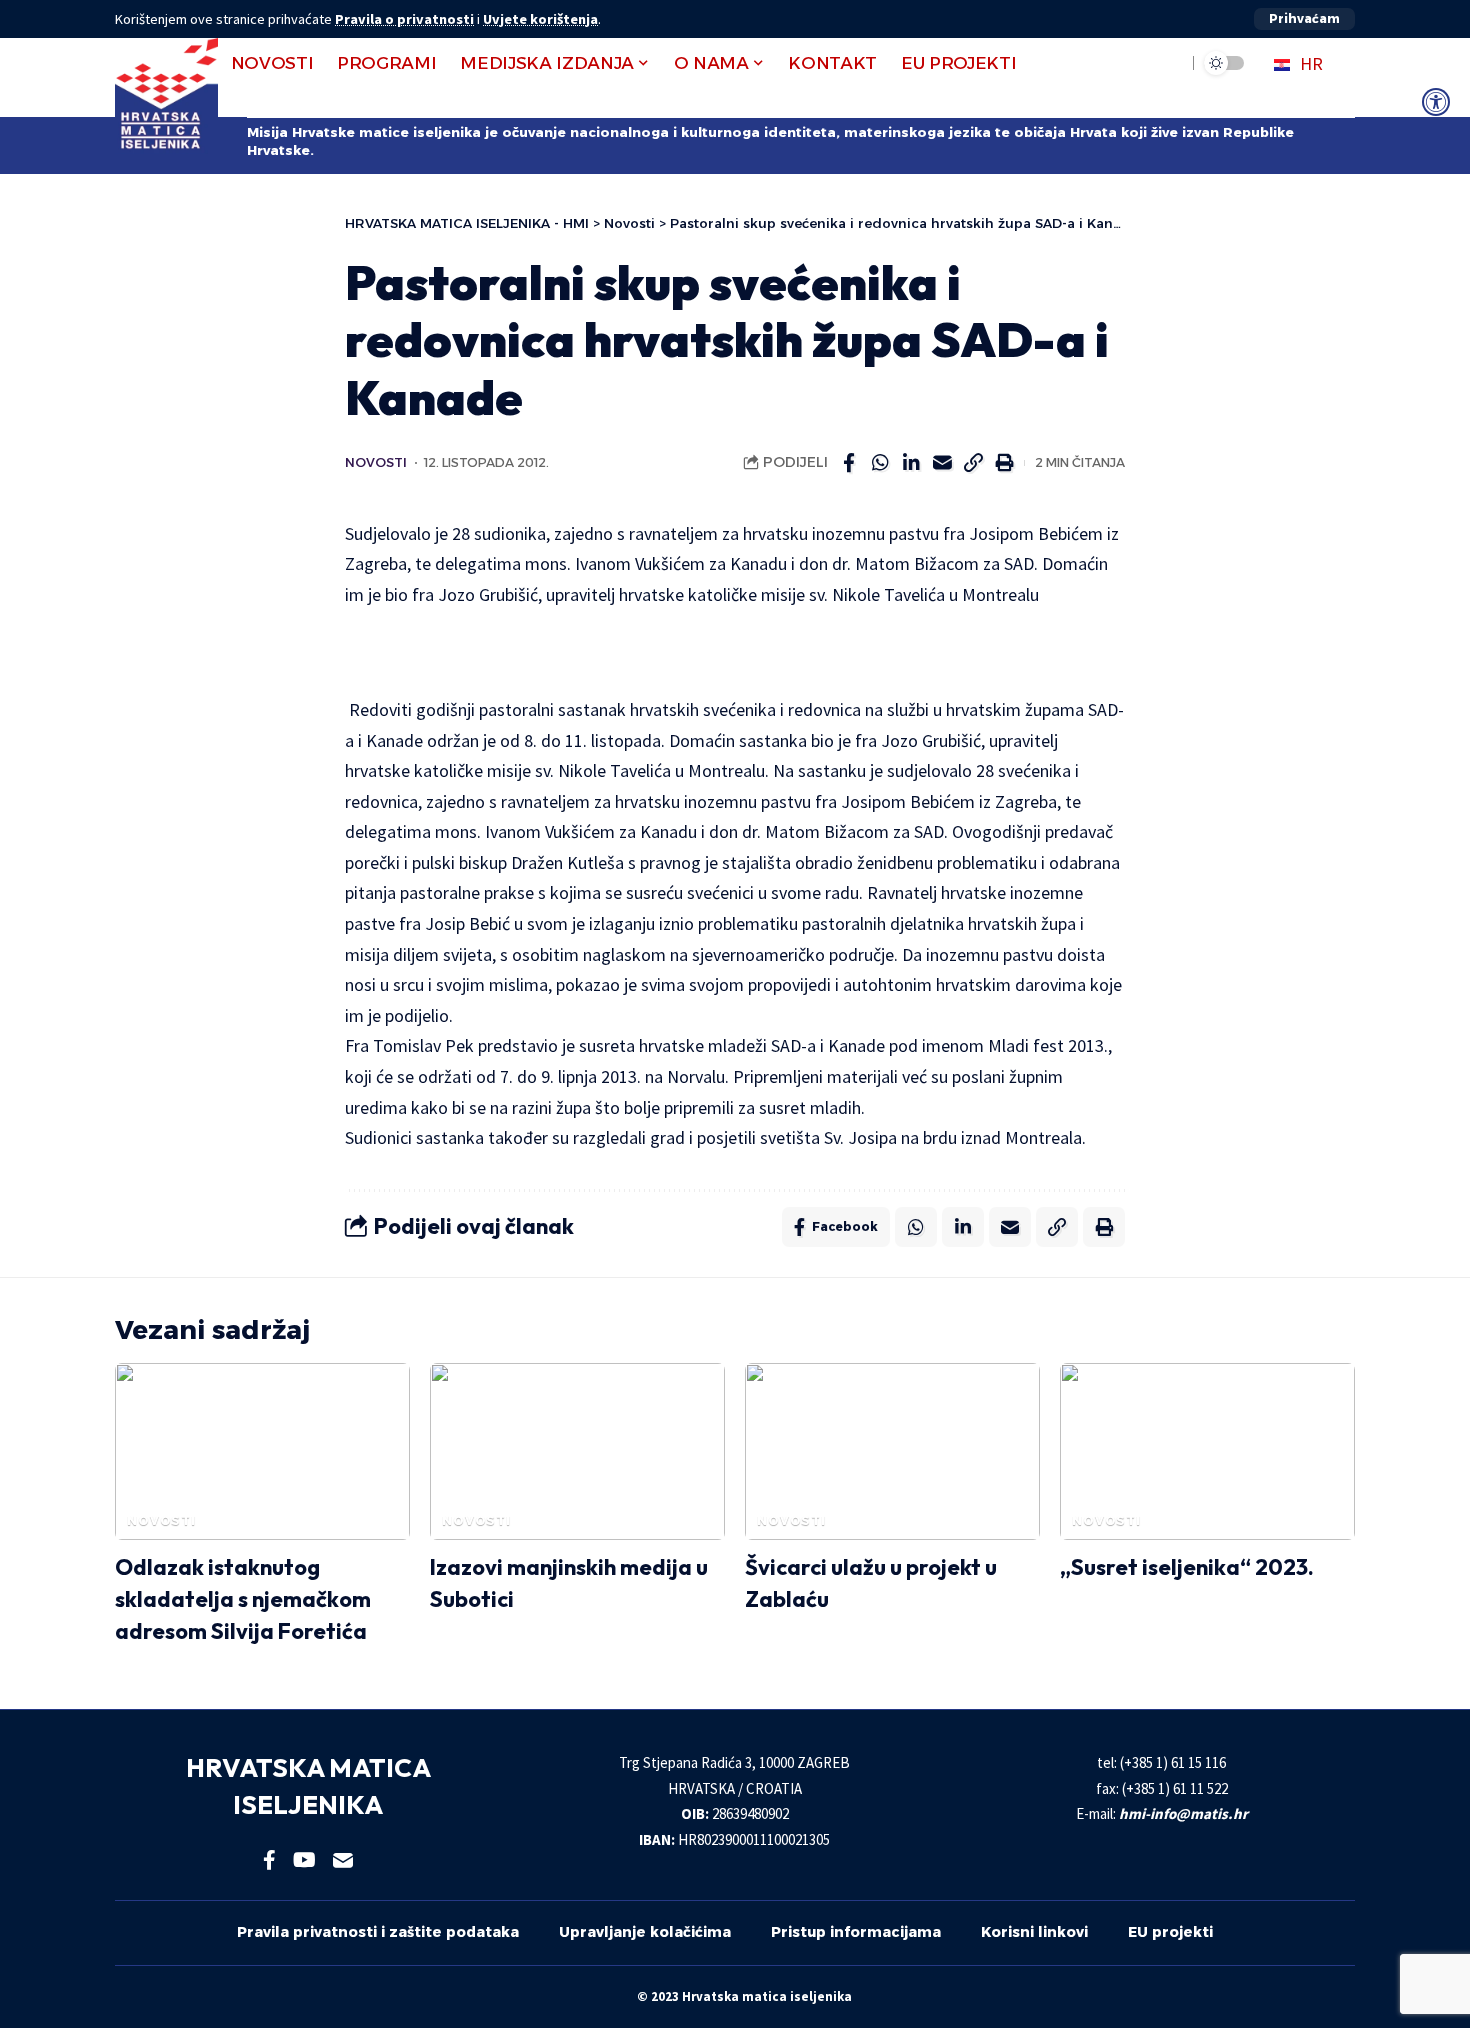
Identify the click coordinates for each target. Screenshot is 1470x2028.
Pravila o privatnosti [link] (404, 19)
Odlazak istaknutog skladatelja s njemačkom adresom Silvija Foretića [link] (243, 1599)
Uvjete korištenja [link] (540, 19)
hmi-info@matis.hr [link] (1183, 1813)
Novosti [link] (376, 462)
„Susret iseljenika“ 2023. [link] (1187, 1567)
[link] (1436, 102)
